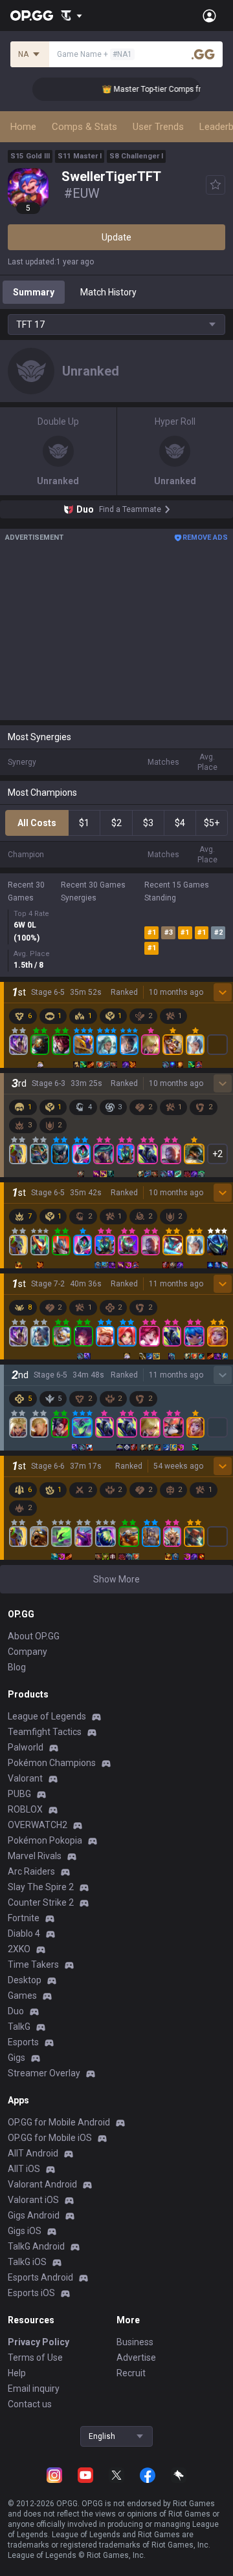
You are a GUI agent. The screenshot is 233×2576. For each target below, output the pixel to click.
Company (28, 1652)
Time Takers (33, 1964)
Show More (116, 1579)
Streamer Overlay (44, 2073)
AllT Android (33, 2153)
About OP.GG (34, 1636)
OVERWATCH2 (38, 1825)
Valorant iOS (33, 2200)
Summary (34, 292)
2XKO (19, 1949)
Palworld (26, 1747)
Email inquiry (34, 2389)
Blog (17, 1667)
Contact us (30, 2404)
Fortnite (24, 1918)
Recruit (131, 2373)
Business (135, 2342)
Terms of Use (35, 2358)
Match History (108, 292)
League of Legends (47, 1716)
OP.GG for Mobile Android (59, 2122)
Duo (16, 2011)
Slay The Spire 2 (41, 1887)
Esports (23, 2042)
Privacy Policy (39, 2342)
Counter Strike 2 (41, 1902)
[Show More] (72, 16)
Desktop (25, 1980)
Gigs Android (34, 2215)
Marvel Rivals (35, 1856)
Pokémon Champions (52, 1763)
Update (116, 237)
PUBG (19, 1794)
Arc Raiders (31, 1871)
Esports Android (40, 2277)
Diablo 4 (24, 1933)
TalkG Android (36, 2246)
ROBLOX (25, 1809)
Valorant (25, 1778)
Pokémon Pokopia (45, 1840)
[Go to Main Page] (32, 16)
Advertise (136, 2358)
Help (17, 2373)
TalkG (19, 2027)
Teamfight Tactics (45, 1732)
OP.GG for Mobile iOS (50, 2138)
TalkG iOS (27, 2262)
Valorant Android (42, 2184)
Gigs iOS (25, 2231)
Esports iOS (31, 2293)
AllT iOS (24, 2169)
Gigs (17, 2058)
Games (22, 1996)
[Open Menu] (209, 16)
